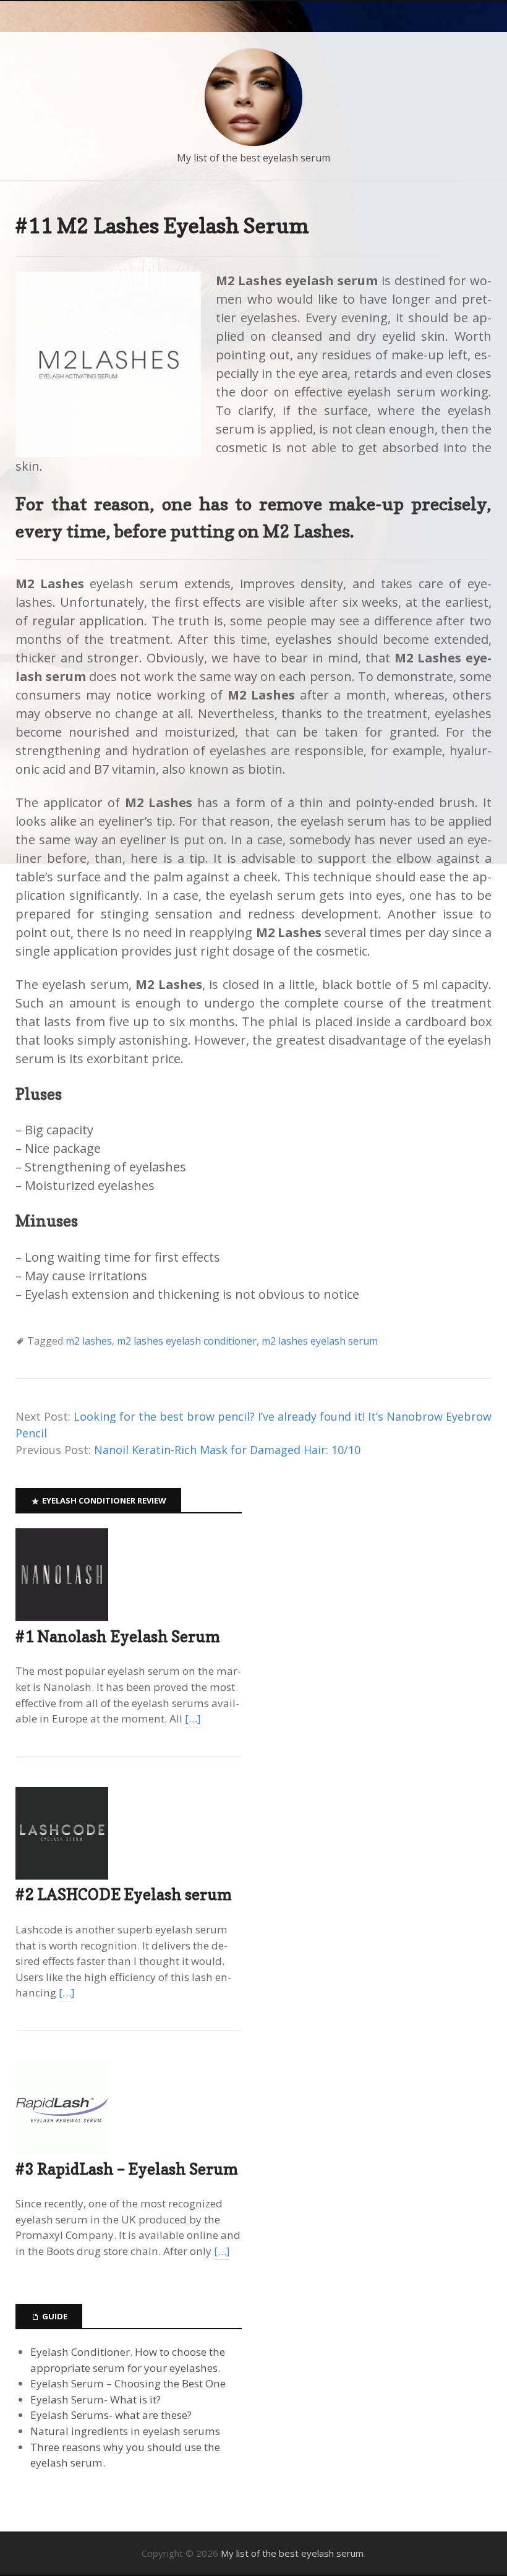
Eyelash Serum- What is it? (96, 2399)
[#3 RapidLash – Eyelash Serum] (62, 2150)
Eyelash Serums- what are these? (111, 2415)
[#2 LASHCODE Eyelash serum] (62, 1876)
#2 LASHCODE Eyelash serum (124, 1894)
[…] (193, 1718)
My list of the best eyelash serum (253, 158)
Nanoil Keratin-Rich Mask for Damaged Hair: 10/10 (227, 1450)
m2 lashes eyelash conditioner (187, 1341)
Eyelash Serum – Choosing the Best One (128, 2383)
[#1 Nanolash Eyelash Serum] (62, 1617)
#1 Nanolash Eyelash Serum (118, 1637)
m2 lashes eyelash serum (320, 1341)
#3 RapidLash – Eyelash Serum (127, 2169)
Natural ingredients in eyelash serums (125, 2431)
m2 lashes (89, 1341)
